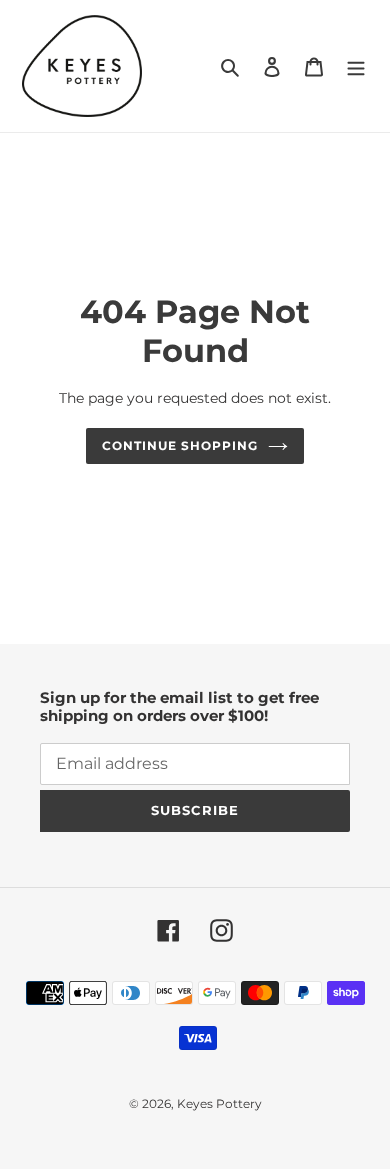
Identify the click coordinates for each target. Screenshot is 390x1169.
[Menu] (356, 66)
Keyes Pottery (219, 1103)
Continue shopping (180, 445)
